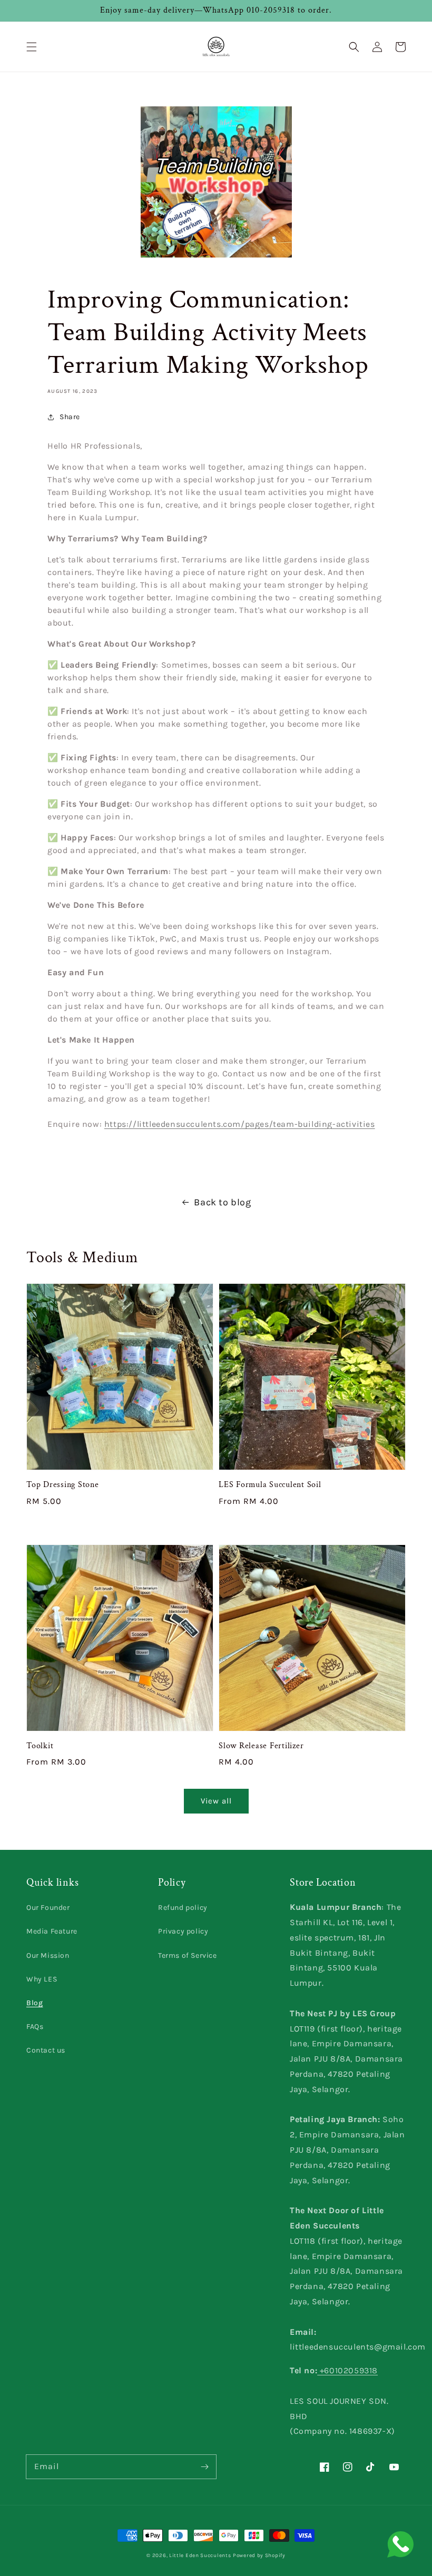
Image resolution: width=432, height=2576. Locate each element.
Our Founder (48, 1908)
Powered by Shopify (259, 2555)
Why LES (42, 1979)
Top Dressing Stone (63, 1485)
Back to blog (222, 1202)
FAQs (35, 2027)
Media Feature (52, 1931)
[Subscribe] (204, 2466)
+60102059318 (347, 2370)
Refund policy (183, 1908)
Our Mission (48, 1955)
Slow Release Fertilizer (261, 1746)
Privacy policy (183, 1931)
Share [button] (70, 417)
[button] (32, 47)
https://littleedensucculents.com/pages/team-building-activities (240, 1124)
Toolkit (40, 1746)
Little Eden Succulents (200, 2555)
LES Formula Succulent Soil (270, 1485)
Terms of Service (188, 1955)
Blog (35, 2003)
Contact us (46, 2050)
